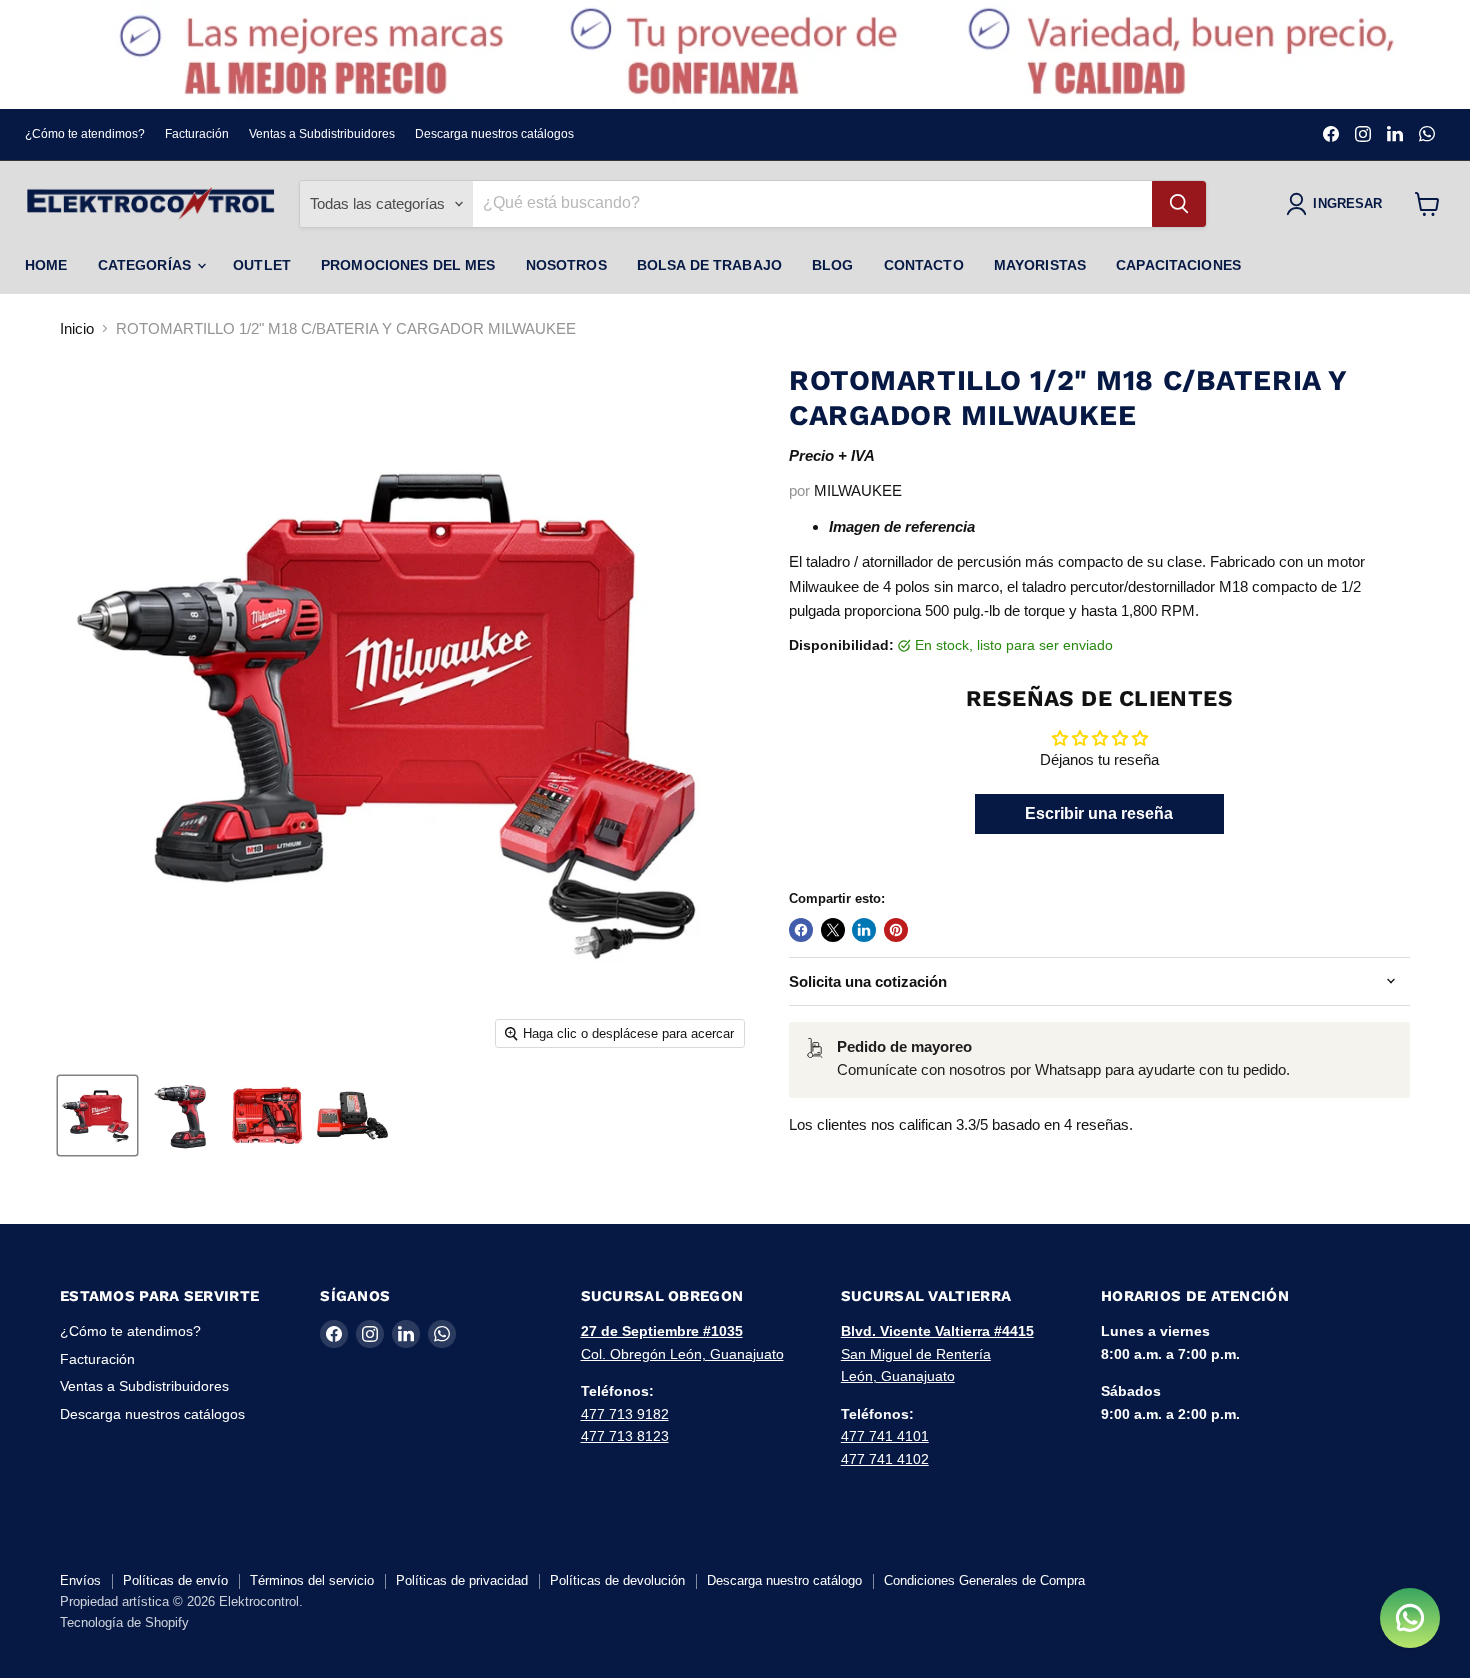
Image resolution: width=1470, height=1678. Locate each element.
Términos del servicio (312, 1580)
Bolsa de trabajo (709, 265)
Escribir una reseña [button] (1099, 813)
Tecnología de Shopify (124, 1622)
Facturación (197, 134)
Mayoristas (1040, 265)
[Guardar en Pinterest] (896, 930)
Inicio (77, 328)
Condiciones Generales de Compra (984, 1580)
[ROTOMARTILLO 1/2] (97, 1115)
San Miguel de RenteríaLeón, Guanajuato (937, 1353)
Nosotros (566, 265)
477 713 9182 (625, 1414)
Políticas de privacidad (462, 1580)
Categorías (147, 265)
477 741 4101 (885, 1436)
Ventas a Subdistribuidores (322, 134)
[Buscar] (1179, 204)
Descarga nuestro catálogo (784, 1580)
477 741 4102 (885, 1459)
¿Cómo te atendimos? (85, 134)
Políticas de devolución (617, 1580)
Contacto (924, 265)
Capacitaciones (1178, 265)
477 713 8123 (625, 1436)
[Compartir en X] (833, 930)
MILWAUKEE (858, 490)
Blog (833, 265)
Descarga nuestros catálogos (494, 134)
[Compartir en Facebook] (801, 930)
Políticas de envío (175, 1580)
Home (46, 265)
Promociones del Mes (408, 265)
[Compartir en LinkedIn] (864, 930)
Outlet (262, 265)
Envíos (80, 1580)
